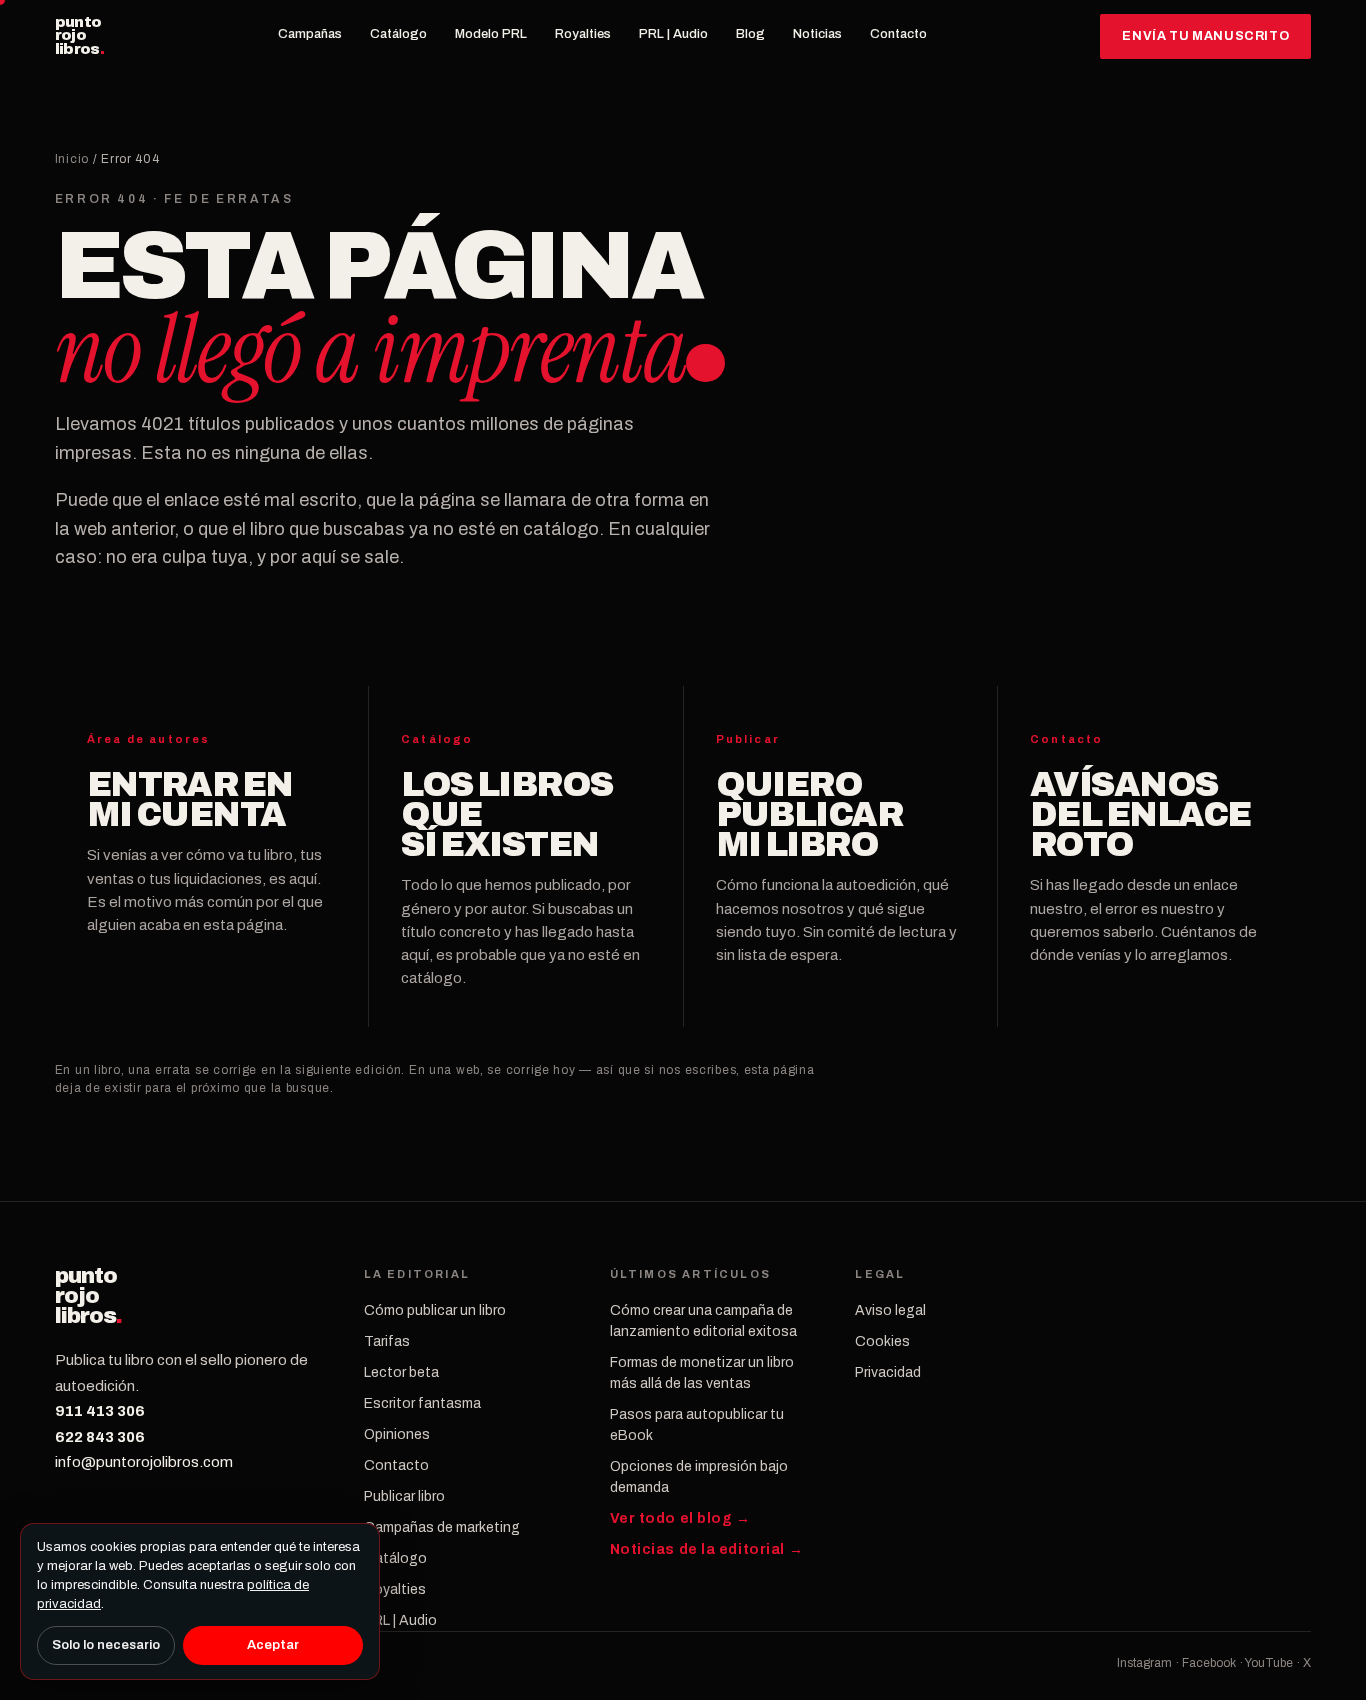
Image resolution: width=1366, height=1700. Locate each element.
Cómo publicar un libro (435, 1310)
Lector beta (401, 1372)
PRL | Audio (673, 34)
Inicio (72, 159)
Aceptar (273, 1645)
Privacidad (888, 1372)
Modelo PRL (491, 34)
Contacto (898, 34)
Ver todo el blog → (680, 1518)
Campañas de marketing (442, 1527)
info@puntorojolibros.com (144, 1462)
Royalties (583, 34)
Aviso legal (890, 1310)
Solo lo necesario (106, 1645)
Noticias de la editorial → (707, 1549)
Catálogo (398, 34)
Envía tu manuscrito (1205, 36)
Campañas (310, 34)
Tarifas (387, 1341)
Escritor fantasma (422, 1403)
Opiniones (397, 1434)
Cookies (882, 1341)
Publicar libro (404, 1496)
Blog (750, 34)
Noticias (817, 34)
